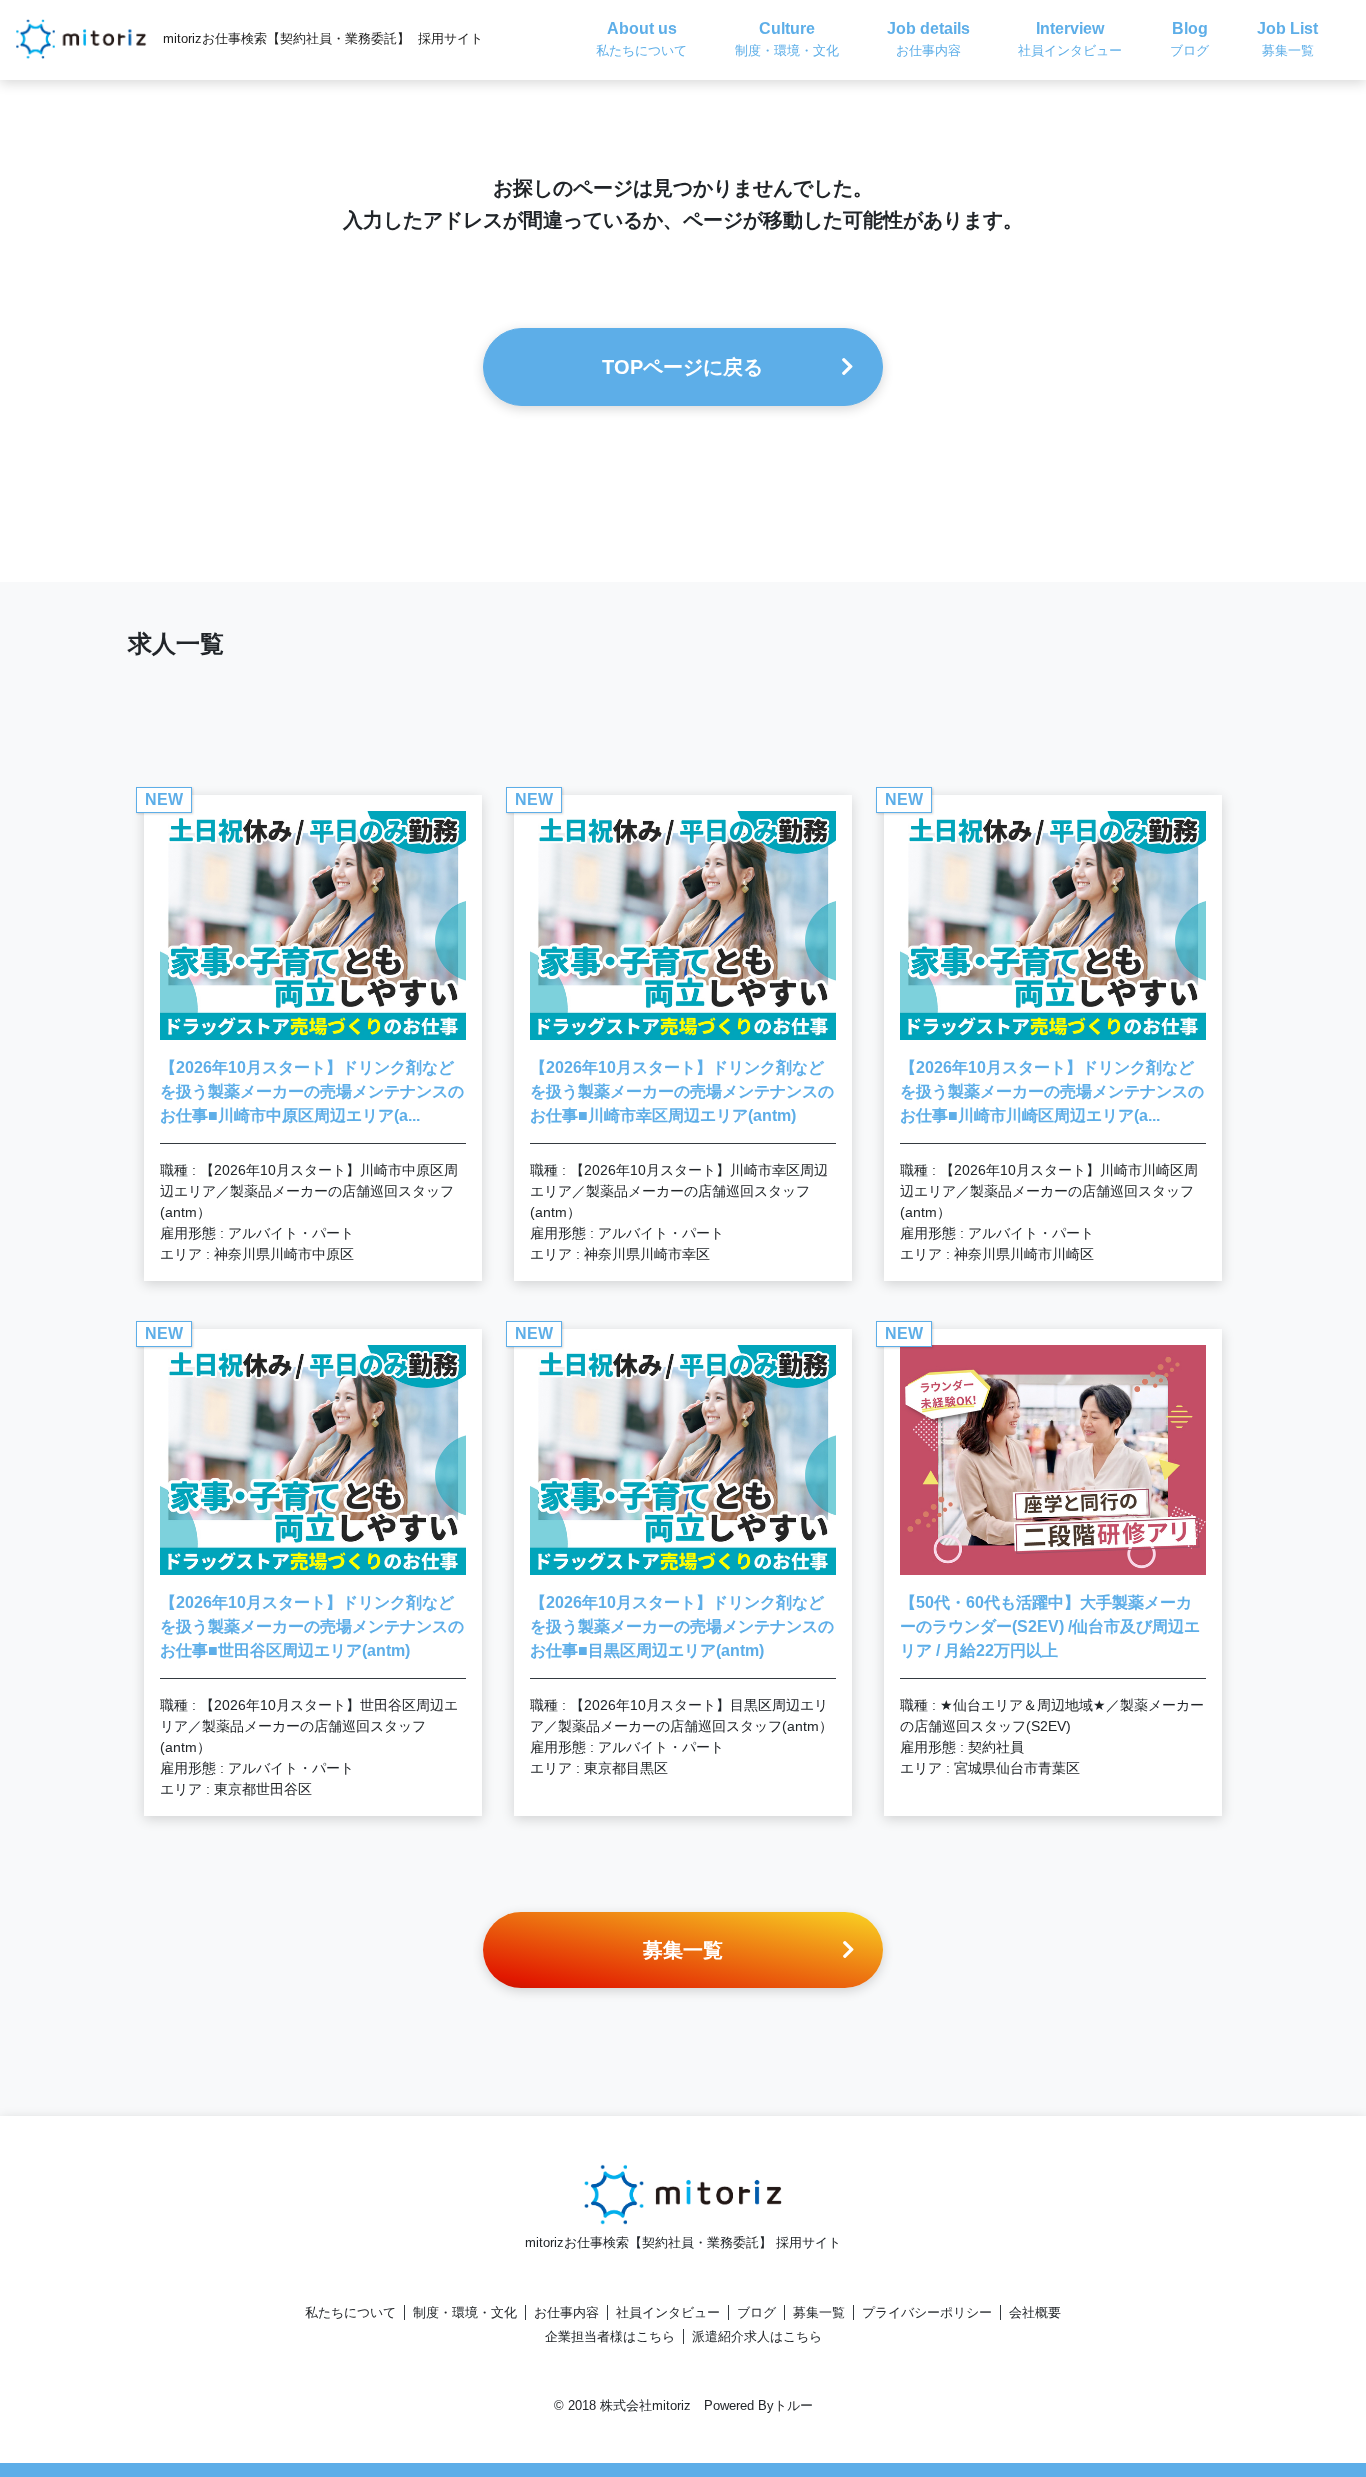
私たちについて (350, 2312)
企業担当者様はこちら (610, 2336)
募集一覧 (819, 2312)
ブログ (756, 2312)
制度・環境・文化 (465, 2312)
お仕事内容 (566, 2312)
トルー (793, 2405)
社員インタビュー (668, 2312)
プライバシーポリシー (927, 2312)
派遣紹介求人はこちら (757, 2336)
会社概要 (1035, 2312)
